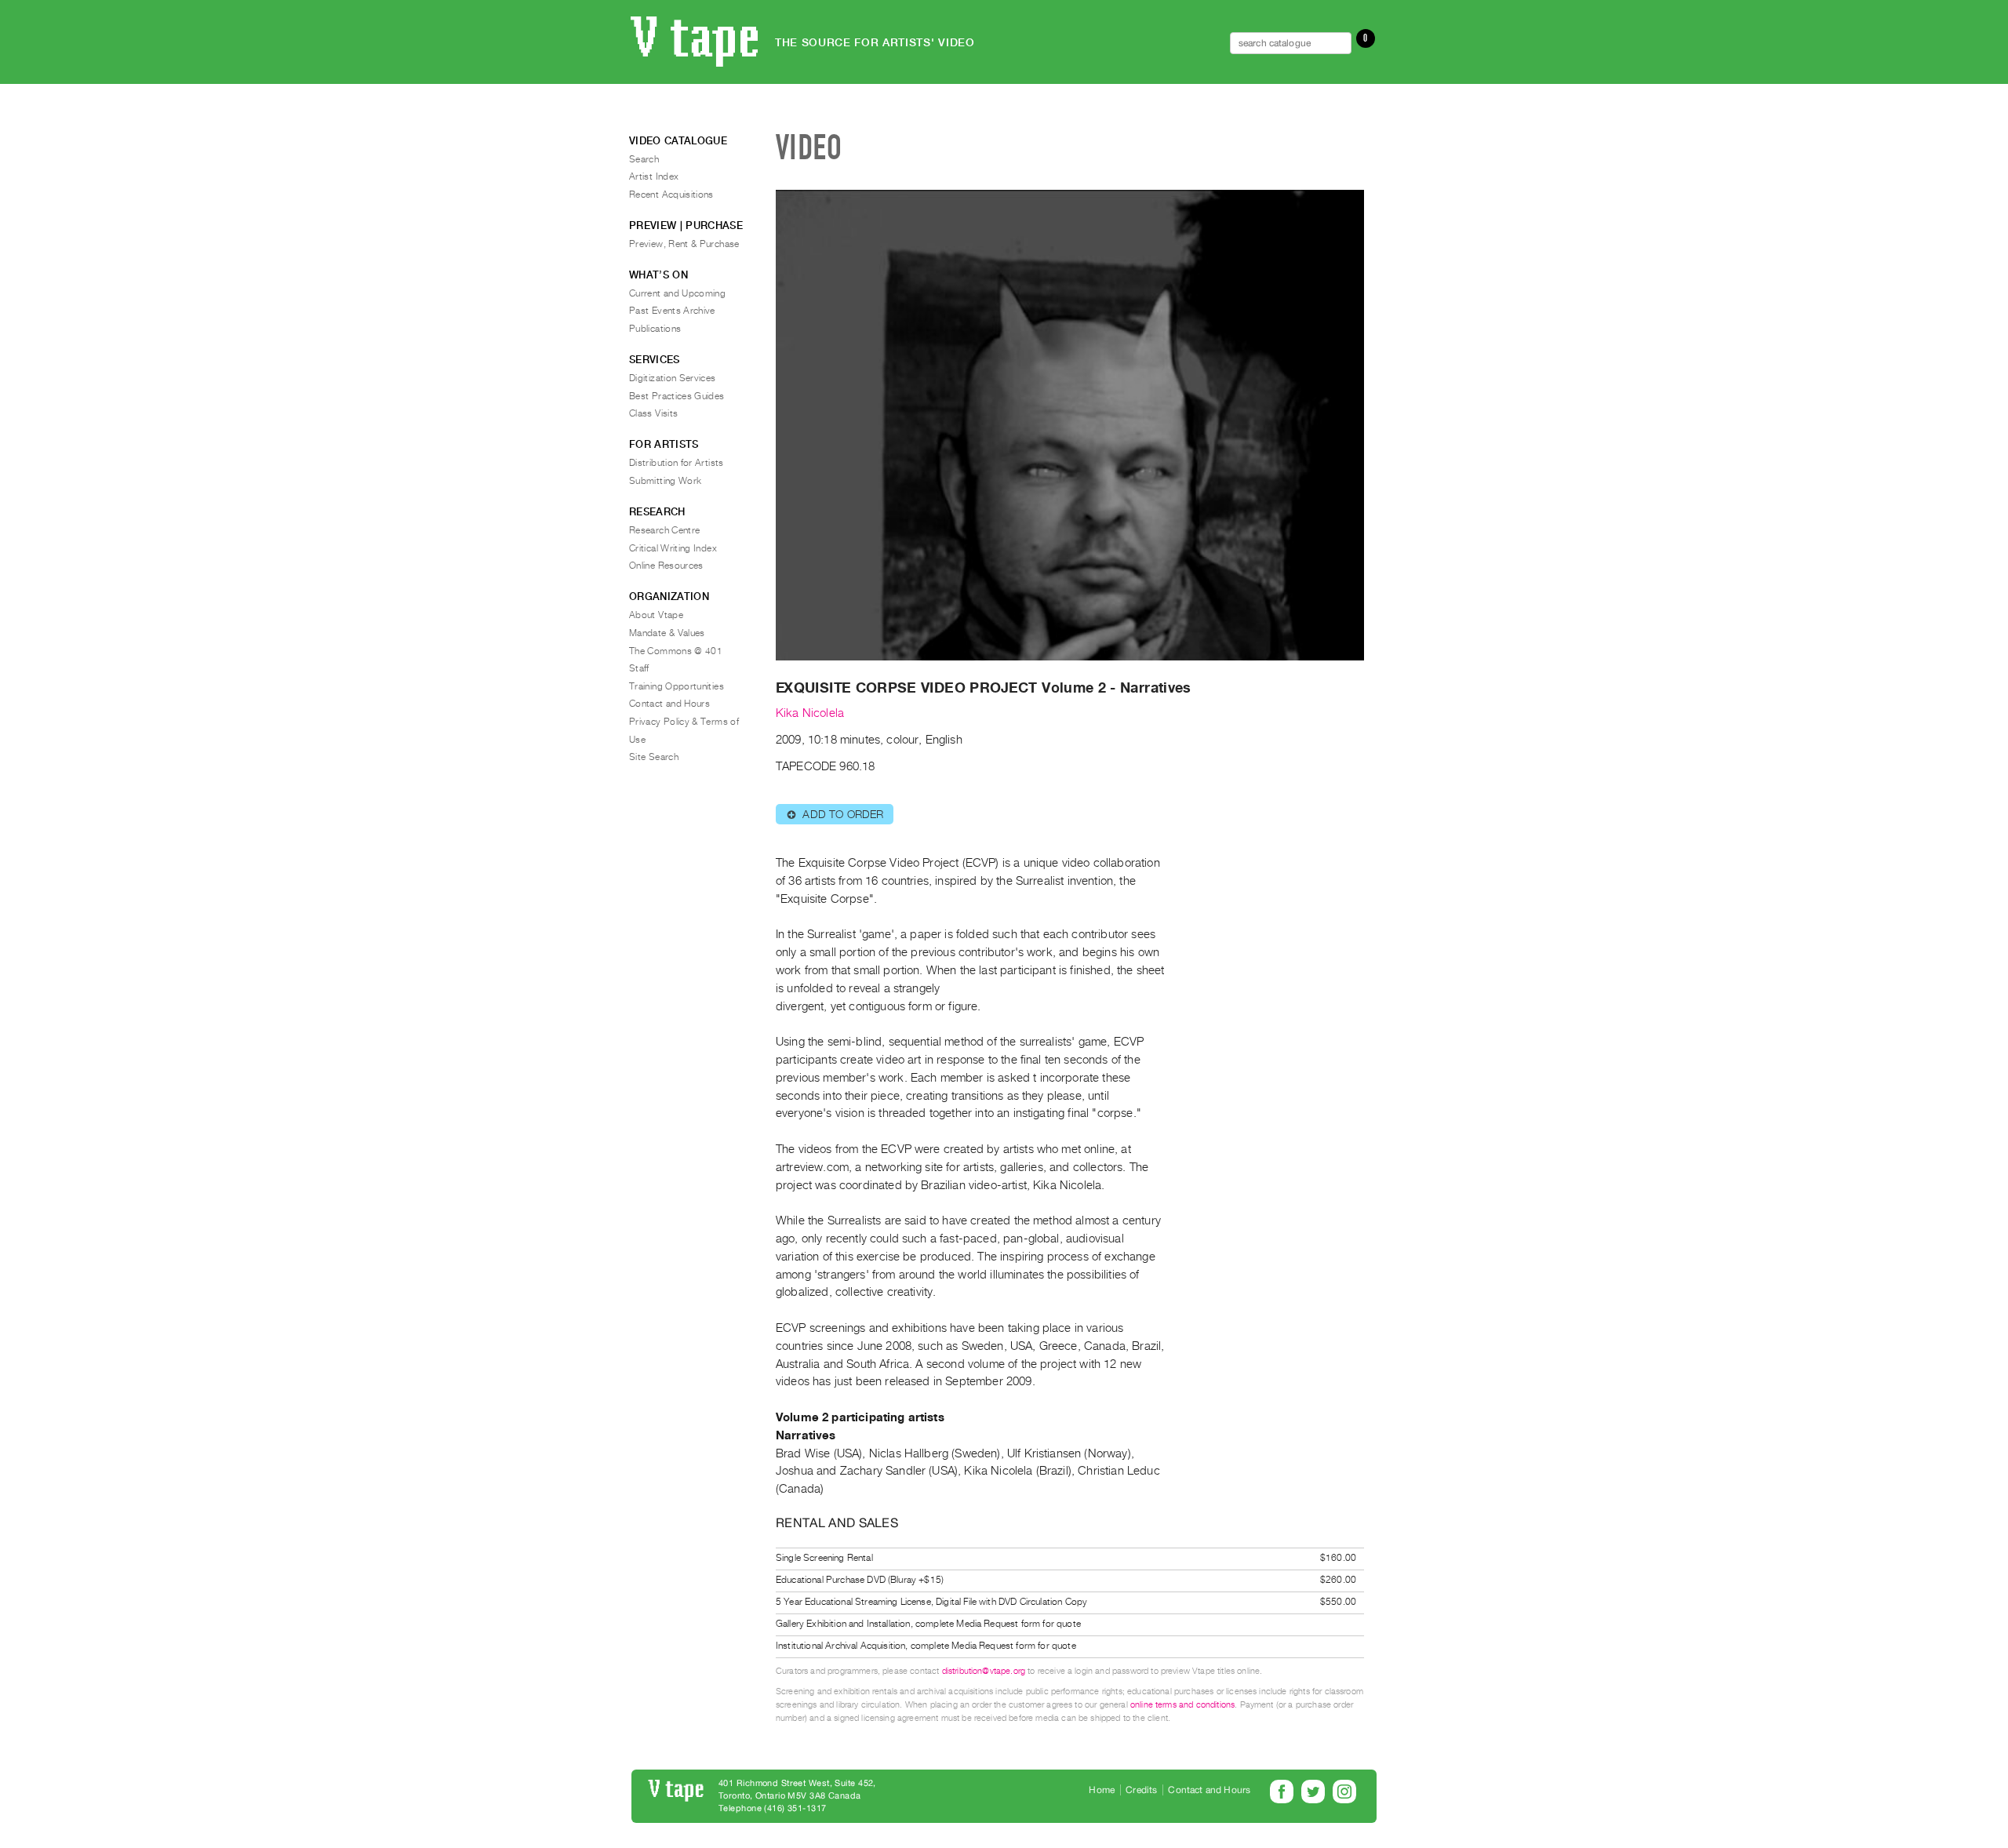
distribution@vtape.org (984, 1671)
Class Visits (653, 413)
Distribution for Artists (677, 463)
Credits (1141, 1790)
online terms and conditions (1182, 1705)
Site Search (654, 757)
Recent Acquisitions (671, 195)
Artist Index (654, 176)
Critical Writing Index (673, 548)
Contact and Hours (669, 704)
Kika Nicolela (810, 713)
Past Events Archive (672, 311)
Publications (655, 329)
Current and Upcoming (677, 293)
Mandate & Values (667, 633)
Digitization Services (673, 378)
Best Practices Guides (677, 396)
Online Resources (666, 566)
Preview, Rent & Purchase (684, 244)
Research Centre (664, 530)
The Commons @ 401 (676, 651)
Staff (639, 668)
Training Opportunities (677, 686)
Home (1102, 1790)
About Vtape (656, 615)
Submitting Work (665, 481)
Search (644, 159)
